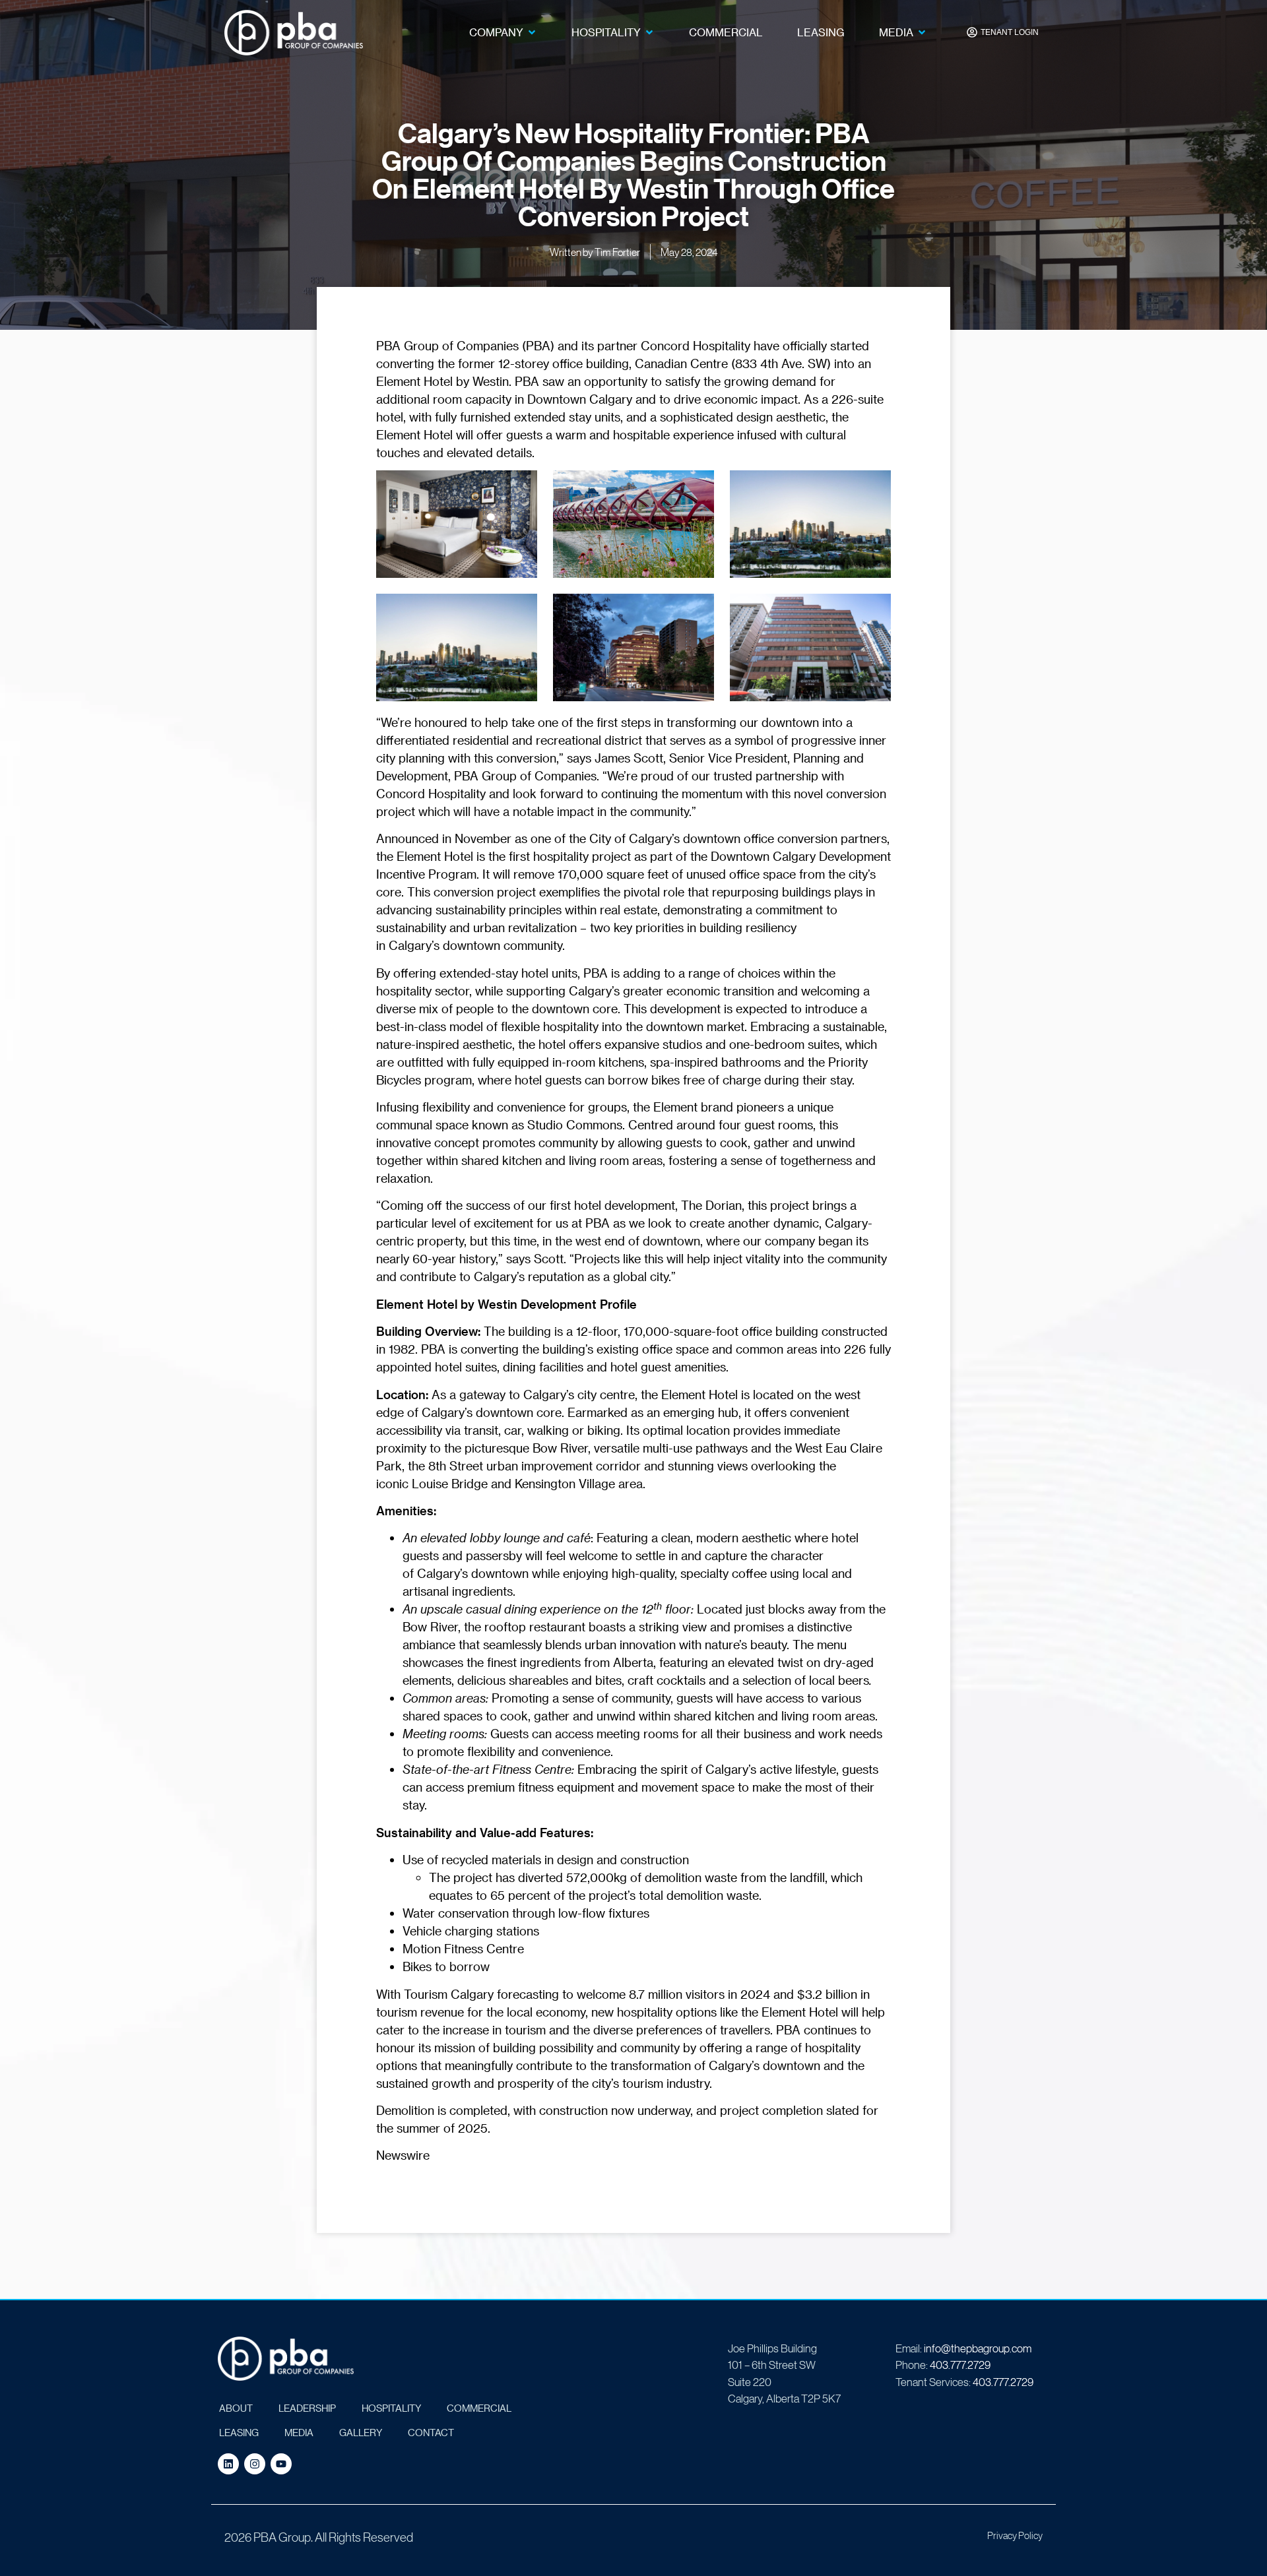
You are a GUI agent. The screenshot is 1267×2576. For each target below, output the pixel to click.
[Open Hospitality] (649, 32)
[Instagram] (255, 2464)
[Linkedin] (228, 2464)
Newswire (403, 2155)
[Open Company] (532, 32)
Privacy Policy (1015, 2535)
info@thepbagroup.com (978, 2348)
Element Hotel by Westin (442, 381)
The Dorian (711, 1205)
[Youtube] (281, 2464)
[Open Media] (922, 32)
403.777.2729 (960, 2365)
